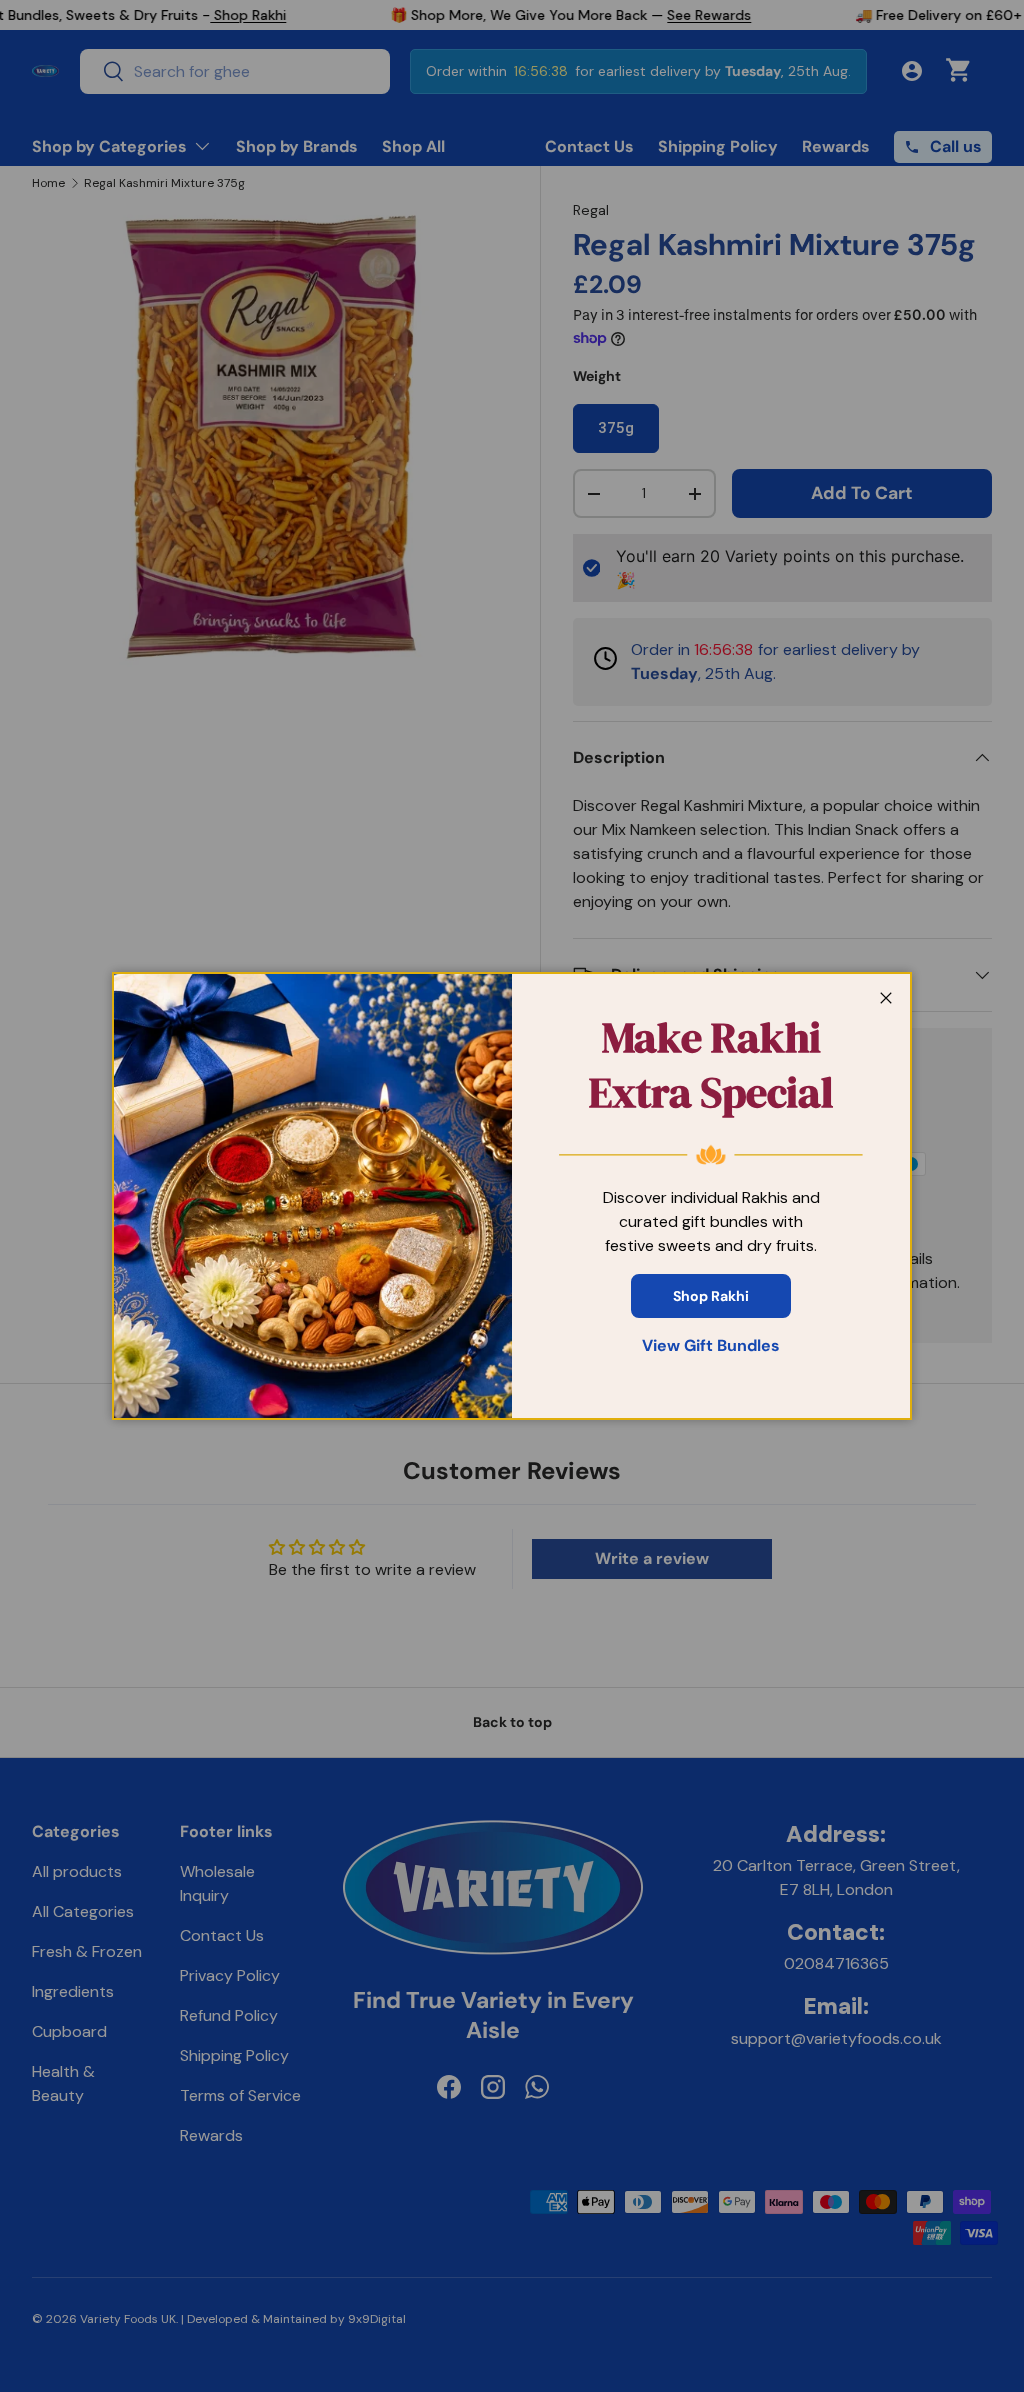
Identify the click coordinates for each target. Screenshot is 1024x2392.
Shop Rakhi (711, 1296)
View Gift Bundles (711, 1345)
